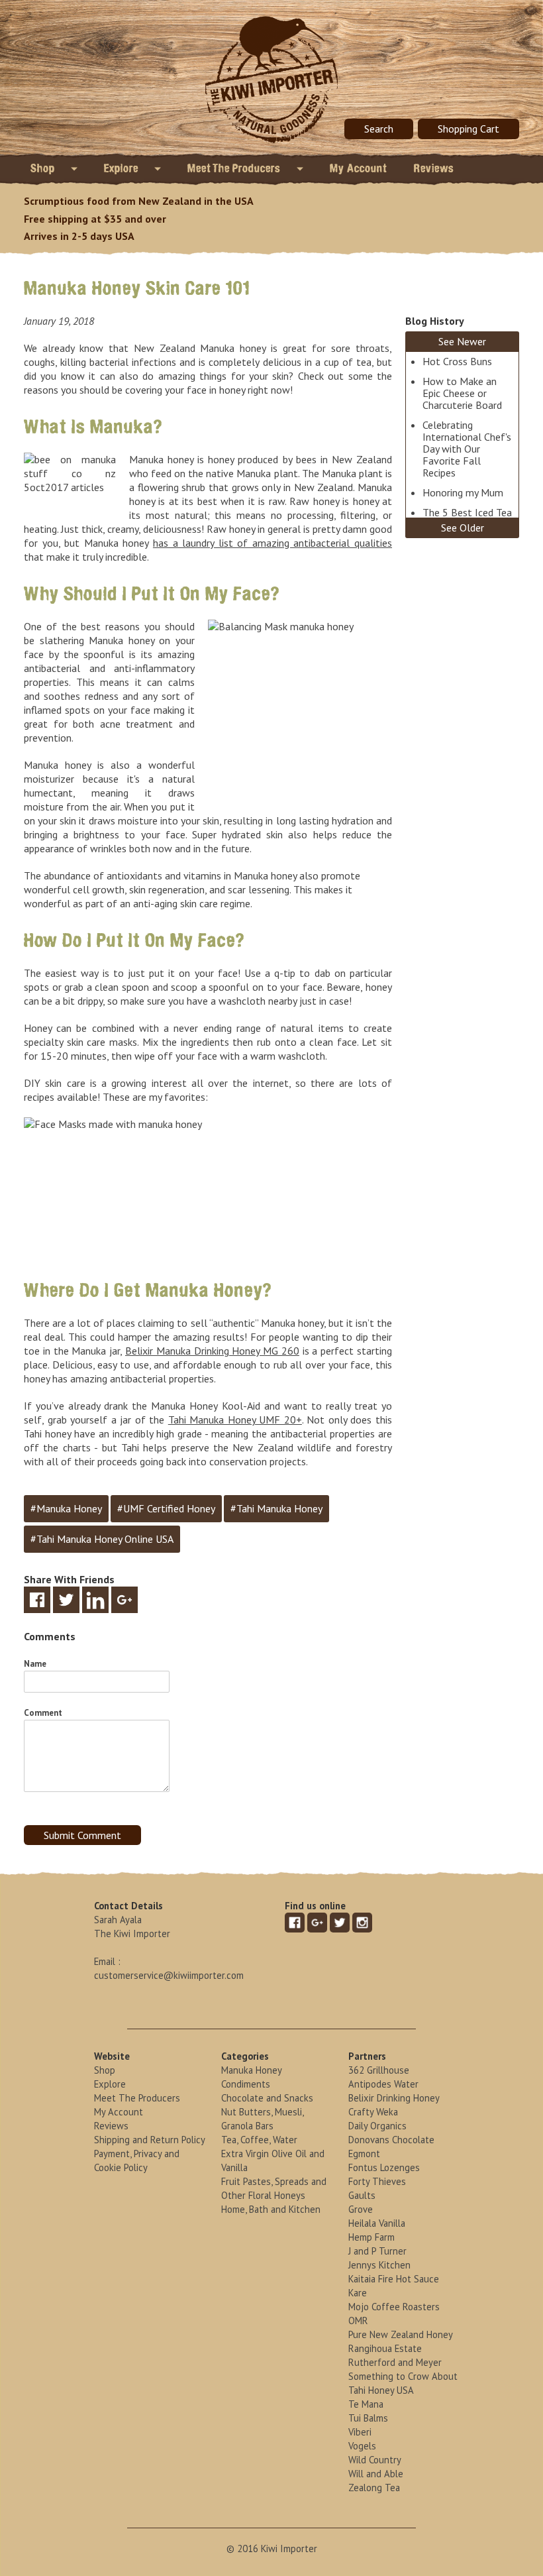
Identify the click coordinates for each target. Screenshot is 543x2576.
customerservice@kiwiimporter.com (169, 1975)
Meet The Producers (235, 168)
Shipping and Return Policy (150, 2140)
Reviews (434, 168)
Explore (123, 168)
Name (35, 1664)
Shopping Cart (469, 129)
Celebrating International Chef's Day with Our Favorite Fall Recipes (467, 449)
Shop (44, 168)
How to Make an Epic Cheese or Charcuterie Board (462, 393)
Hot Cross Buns (457, 361)
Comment (43, 1713)
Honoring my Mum (463, 492)
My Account (359, 168)
